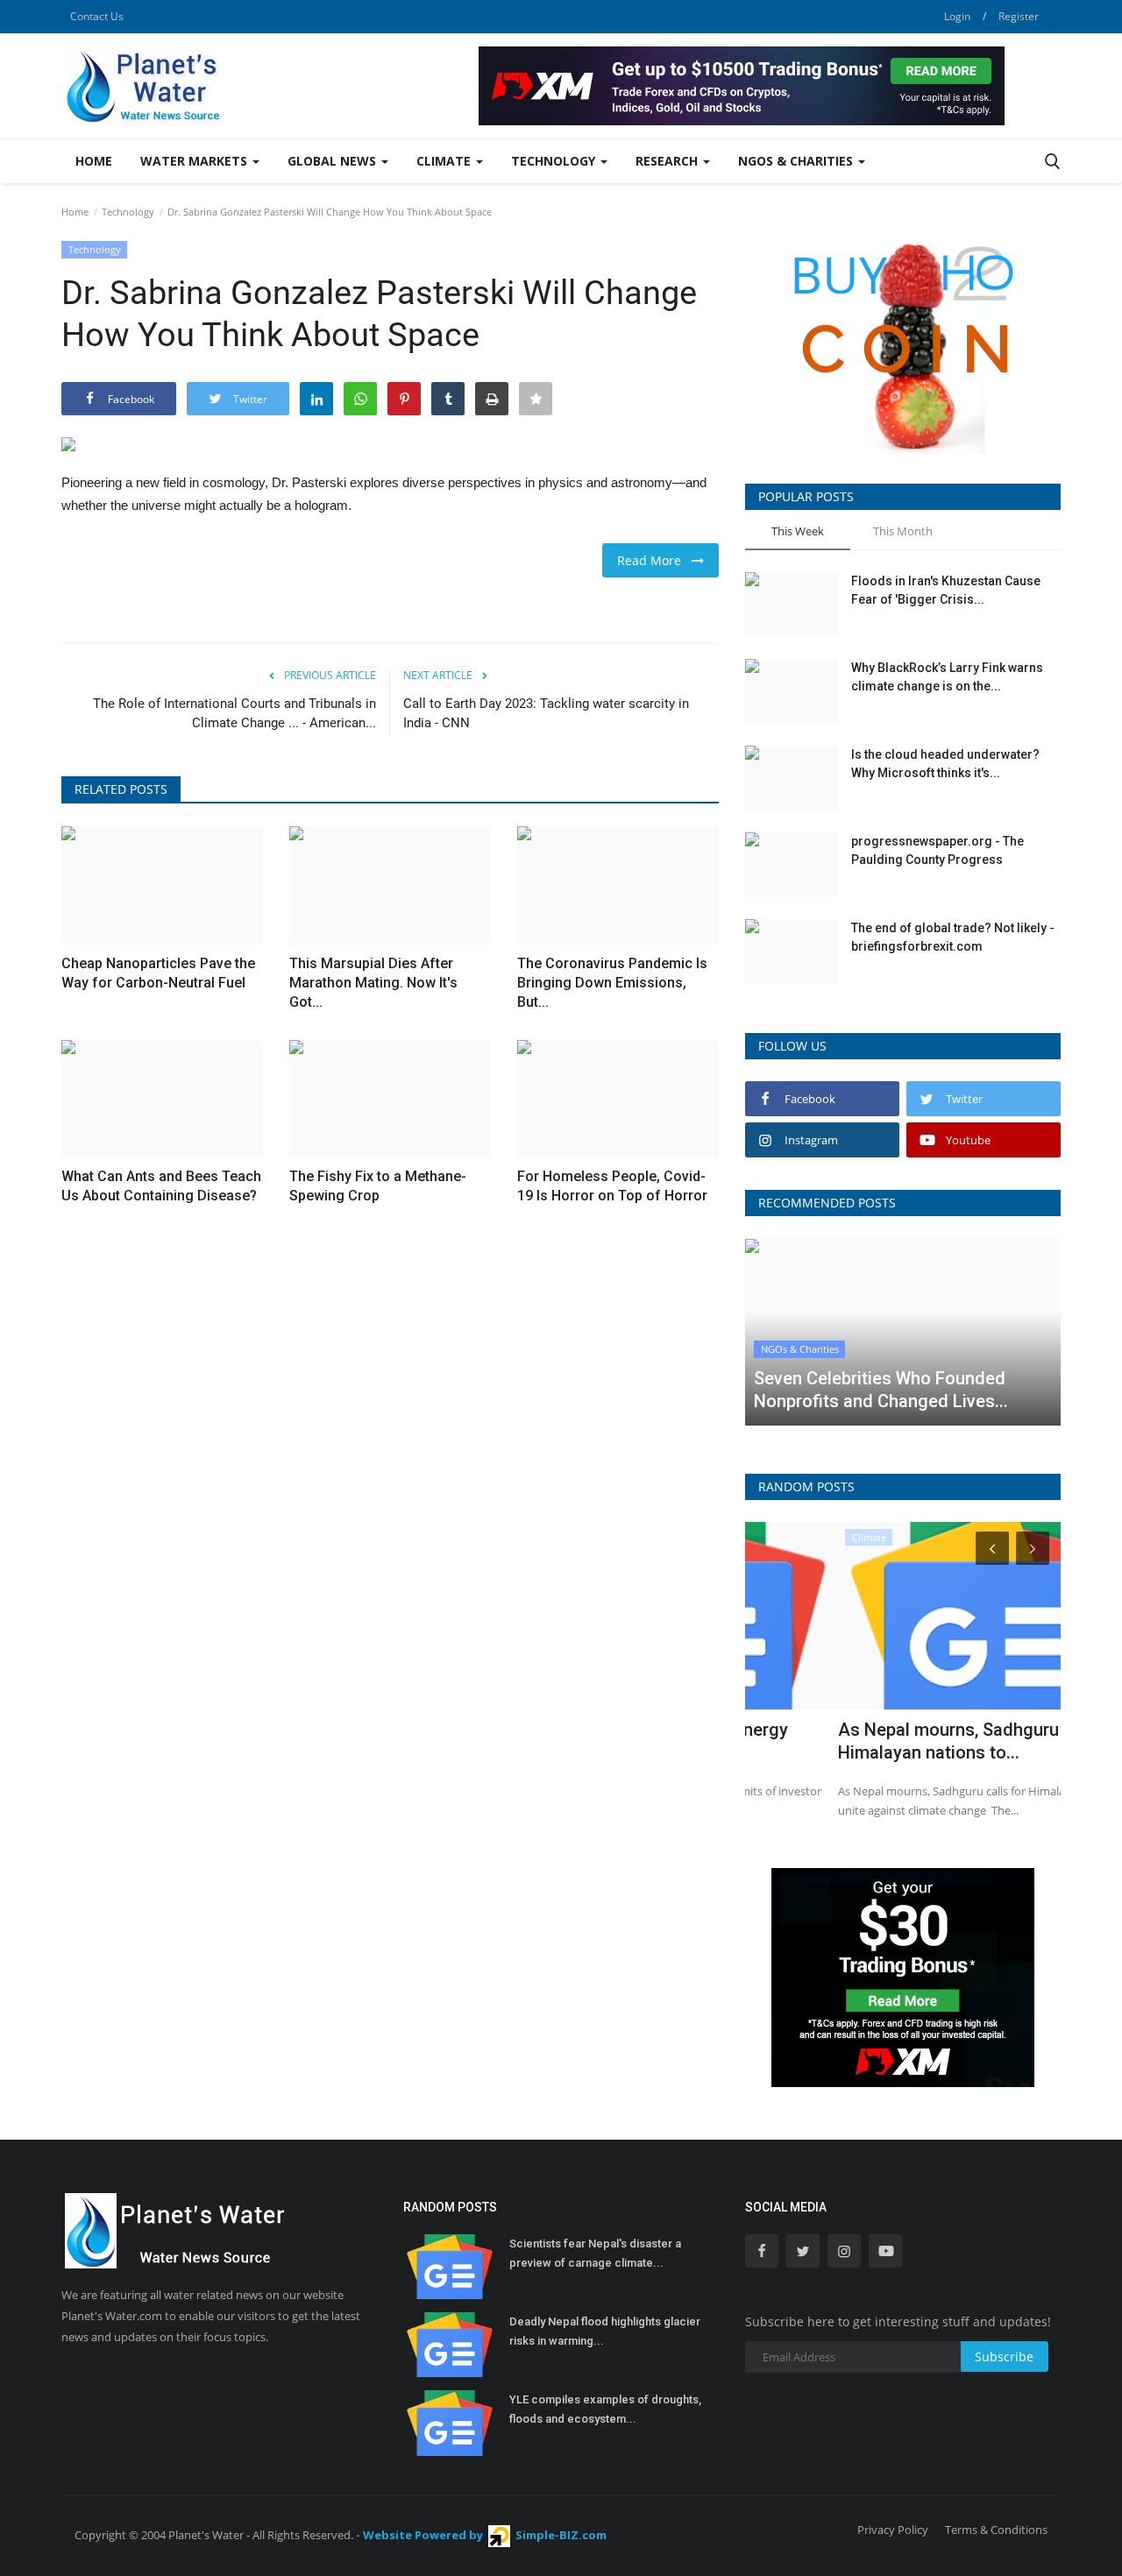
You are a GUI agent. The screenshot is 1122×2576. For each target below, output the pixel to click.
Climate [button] (445, 161)
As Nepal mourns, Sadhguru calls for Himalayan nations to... (891, 1741)
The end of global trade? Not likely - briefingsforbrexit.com (953, 937)
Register (1019, 16)
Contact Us (97, 16)
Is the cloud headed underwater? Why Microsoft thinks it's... (945, 764)
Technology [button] (555, 161)
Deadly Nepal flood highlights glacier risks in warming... (605, 2331)
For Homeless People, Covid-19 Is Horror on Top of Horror (612, 1186)
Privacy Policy (893, 2530)
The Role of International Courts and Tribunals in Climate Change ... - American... (234, 713)
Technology (128, 212)
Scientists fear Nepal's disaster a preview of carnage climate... (595, 2253)
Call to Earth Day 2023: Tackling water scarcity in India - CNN (546, 713)
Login (957, 16)
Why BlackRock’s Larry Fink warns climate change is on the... (947, 677)
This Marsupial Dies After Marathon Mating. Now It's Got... (373, 983)
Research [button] (668, 161)
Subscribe (1004, 2357)
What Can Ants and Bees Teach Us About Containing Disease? (161, 1186)
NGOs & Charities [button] (797, 161)
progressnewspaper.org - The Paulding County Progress (937, 850)
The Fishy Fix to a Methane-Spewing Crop (378, 1186)
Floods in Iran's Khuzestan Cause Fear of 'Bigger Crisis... (946, 590)
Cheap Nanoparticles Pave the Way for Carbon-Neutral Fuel (158, 973)
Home (94, 161)
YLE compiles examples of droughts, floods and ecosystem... (605, 2409)
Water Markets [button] (195, 161)
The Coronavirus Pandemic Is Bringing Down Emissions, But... (612, 983)
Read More (654, 560)
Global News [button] (334, 161)
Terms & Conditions (996, 2530)
